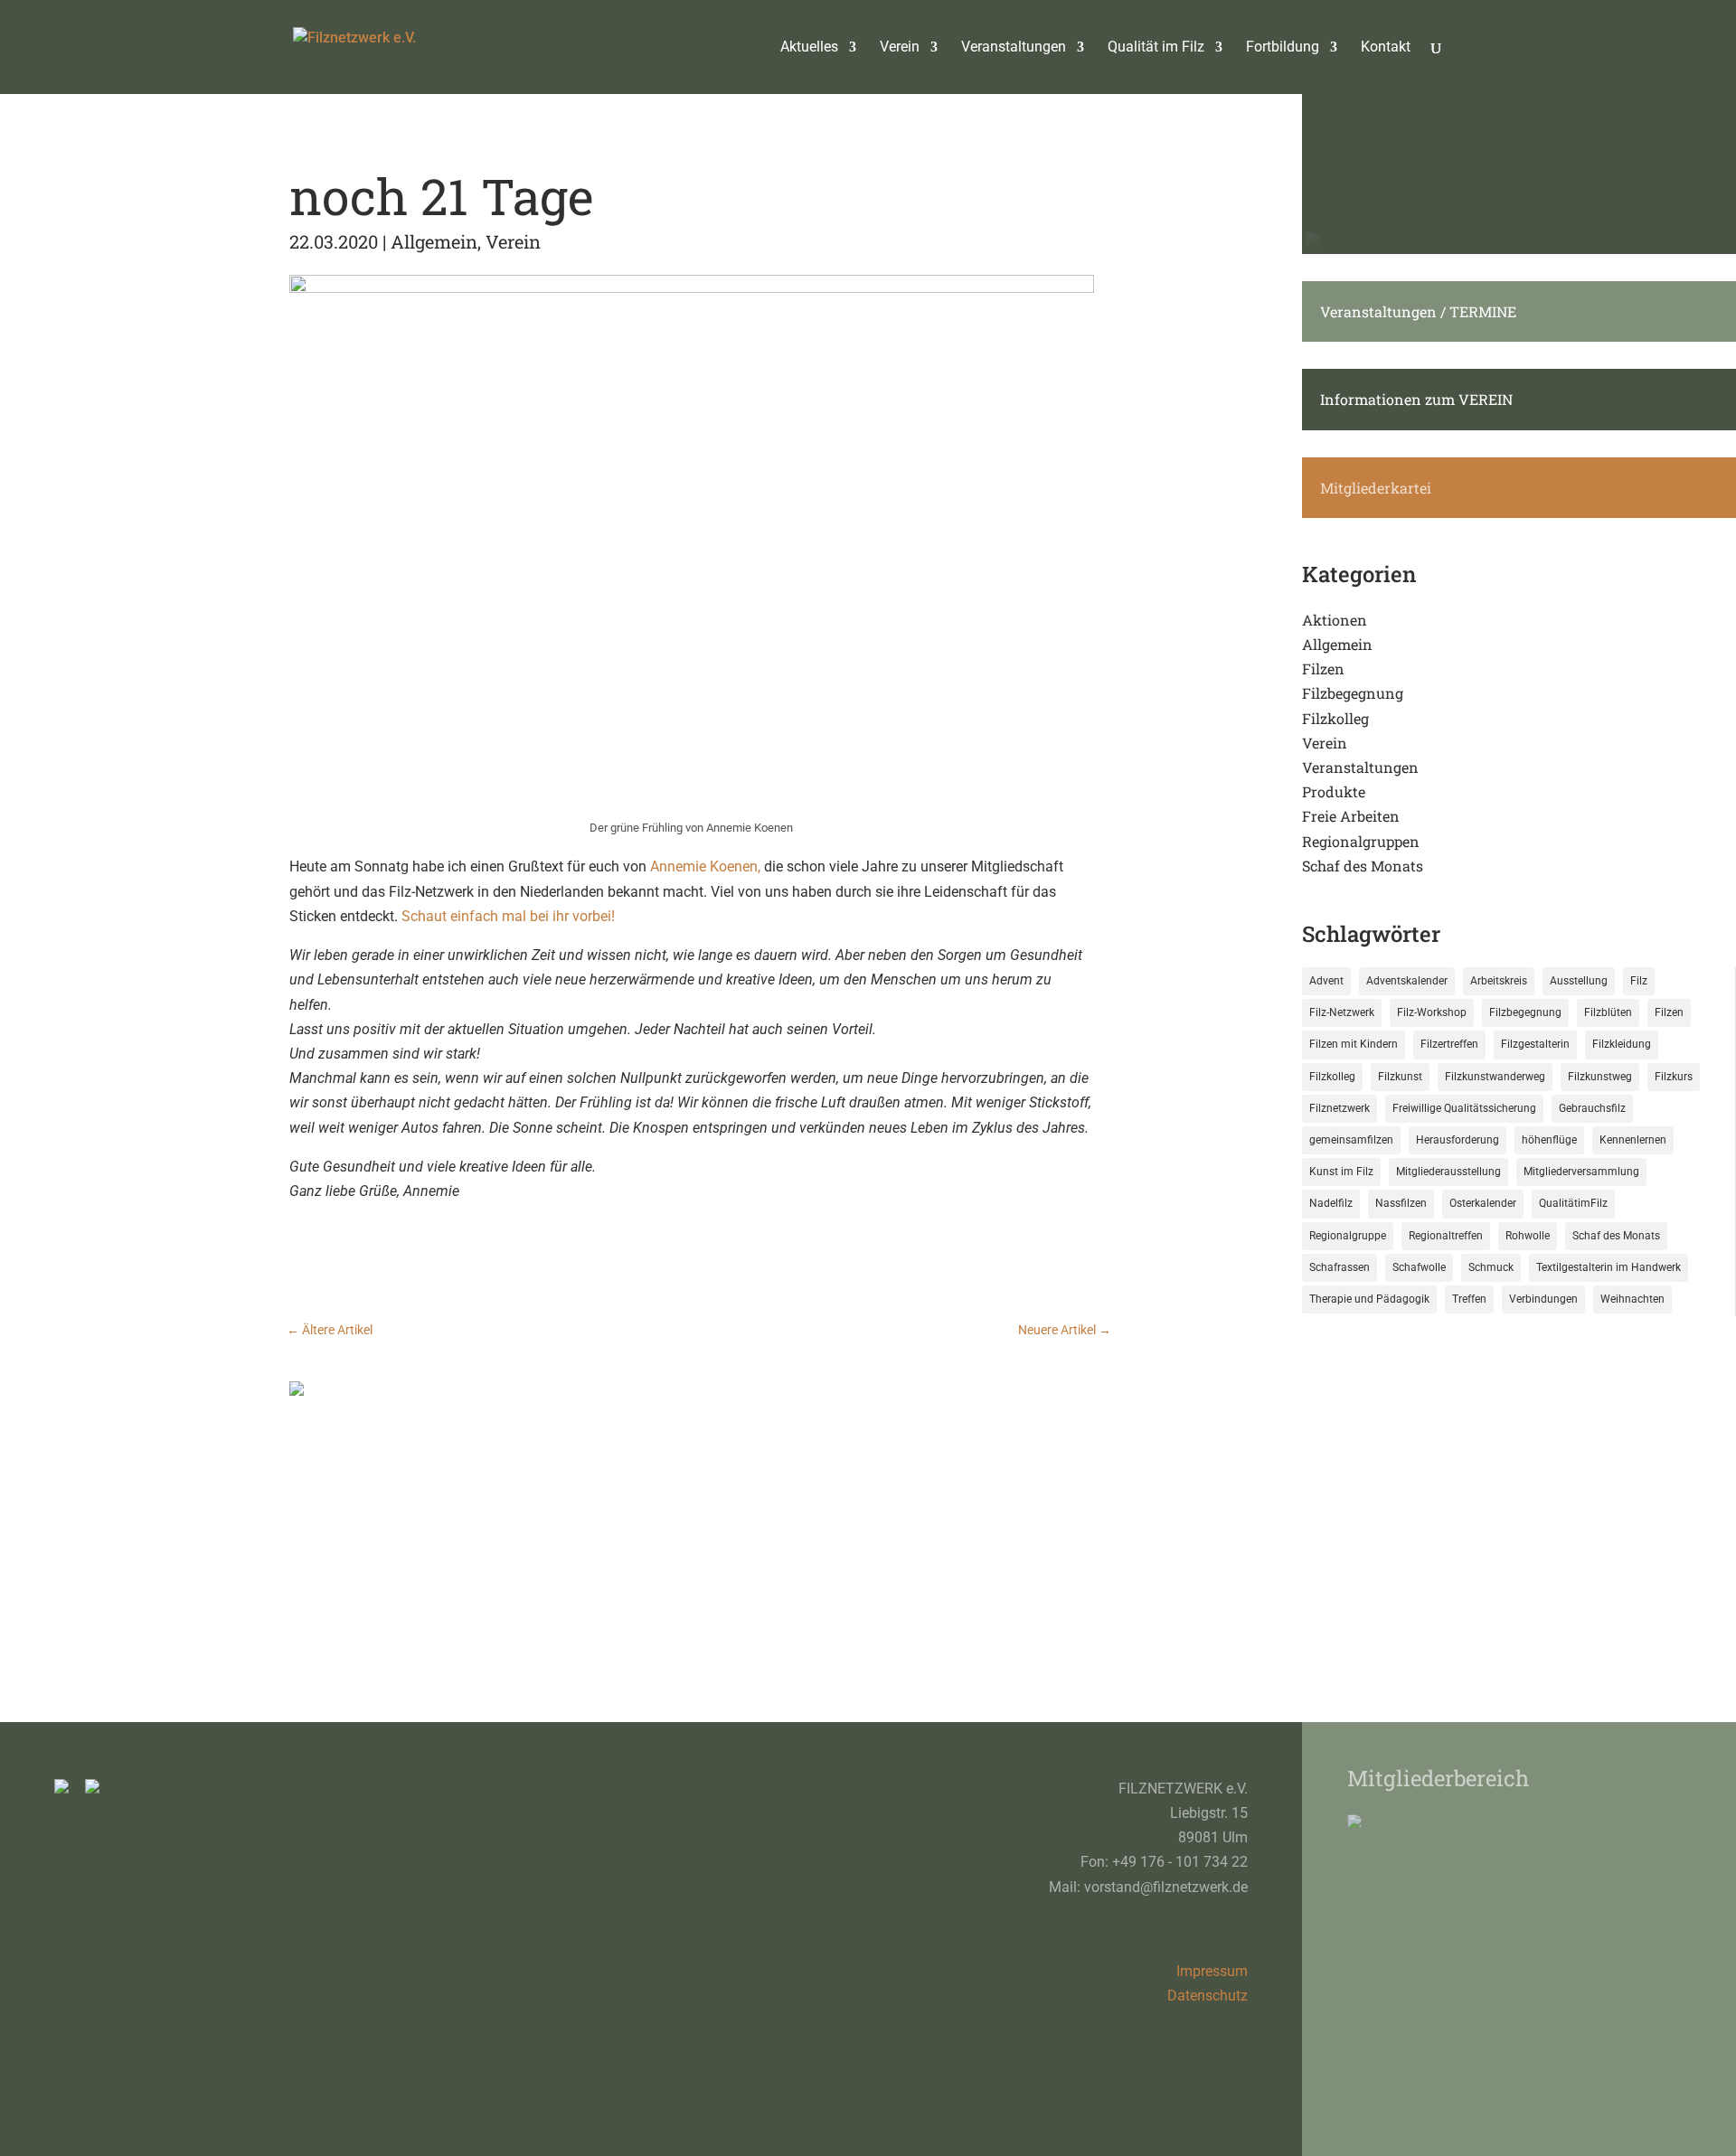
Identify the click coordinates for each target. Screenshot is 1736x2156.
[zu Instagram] (68, 1789)
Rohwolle (1528, 1236)
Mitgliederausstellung (1448, 1172)
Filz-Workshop (1432, 1012)
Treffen (1469, 1299)
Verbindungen (1543, 1299)
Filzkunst (1400, 1077)
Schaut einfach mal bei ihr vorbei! (506, 916)
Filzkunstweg (1600, 1077)
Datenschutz (1208, 1996)
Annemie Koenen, (705, 866)
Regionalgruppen (1361, 841)
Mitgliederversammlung (1581, 1172)
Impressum (1212, 1971)
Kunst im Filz (1341, 1172)
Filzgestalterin (1535, 1044)
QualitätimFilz (1573, 1203)
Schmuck (1491, 1267)
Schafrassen (1340, 1267)
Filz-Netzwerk (1342, 1012)
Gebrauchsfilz (1592, 1108)
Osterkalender (1483, 1203)
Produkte (1334, 791)
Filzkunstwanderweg (1495, 1077)
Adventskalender (1407, 981)
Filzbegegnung (1353, 693)
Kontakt (1386, 48)
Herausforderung (1458, 1140)
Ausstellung (1579, 981)
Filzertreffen (1449, 1044)
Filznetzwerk (1340, 1108)
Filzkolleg (1335, 718)
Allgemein (434, 241)
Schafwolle (1419, 1267)
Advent (1326, 981)
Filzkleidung (1622, 1044)
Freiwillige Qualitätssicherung (1464, 1108)
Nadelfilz (1331, 1203)
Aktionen (1335, 620)
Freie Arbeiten (1351, 816)
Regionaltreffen (1446, 1236)
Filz (1639, 981)
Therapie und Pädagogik (1369, 1299)
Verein (513, 241)
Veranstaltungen (1360, 767)
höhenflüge (1549, 1140)
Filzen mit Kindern (1354, 1044)
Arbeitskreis (1499, 981)
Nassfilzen (1401, 1203)
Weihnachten (1632, 1299)
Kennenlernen (1633, 1140)
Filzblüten (1608, 1012)
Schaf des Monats (1363, 866)
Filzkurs (1674, 1077)
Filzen (1323, 668)
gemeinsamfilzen (1351, 1140)
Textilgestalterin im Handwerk (1609, 1267)
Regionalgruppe (1348, 1236)
